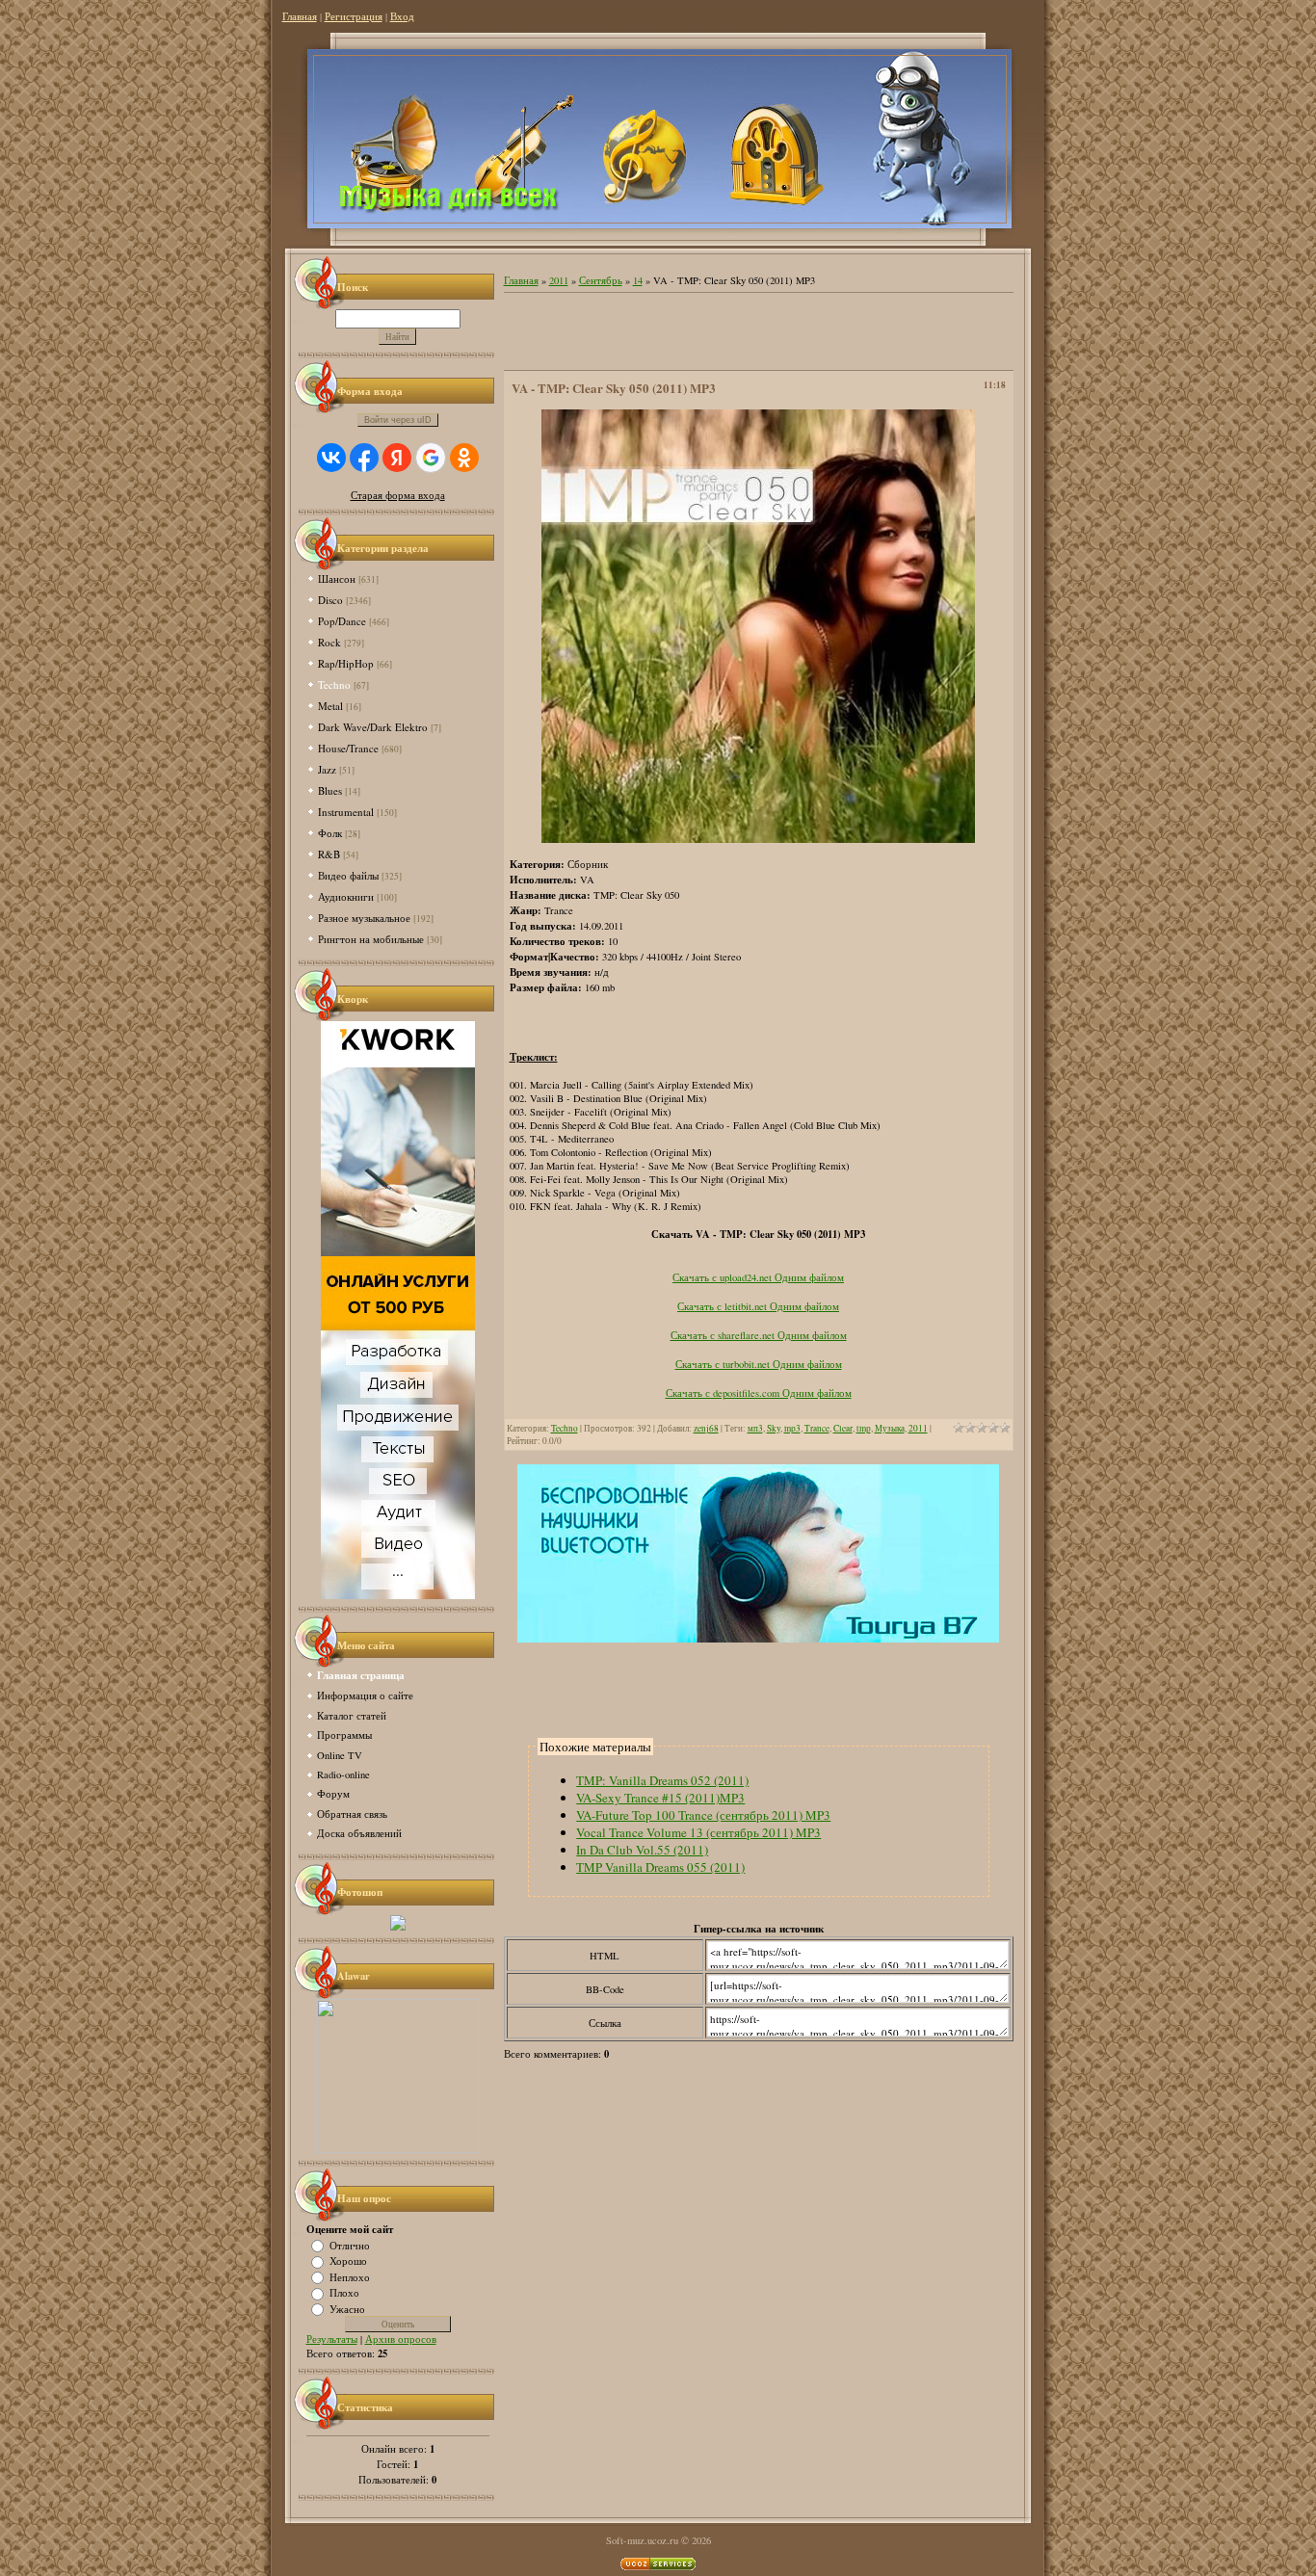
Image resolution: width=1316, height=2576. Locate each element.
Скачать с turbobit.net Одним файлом (759, 1364)
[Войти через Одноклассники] (464, 458)
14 (638, 280)
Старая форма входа (398, 495)
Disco (330, 600)
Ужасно (347, 2308)
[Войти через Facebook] (364, 458)
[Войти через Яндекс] (397, 458)
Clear (843, 1428)
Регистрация (354, 16)
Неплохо (350, 2276)
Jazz (327, 769)
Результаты (332, 2339)
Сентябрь (601, 280)
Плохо (344, 2293)
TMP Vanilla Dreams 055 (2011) (660, 1867)
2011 (559, 280)
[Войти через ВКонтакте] (331, 458)
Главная (300, 16)
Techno (334, 684)
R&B (329, 854)
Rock (329, 642)
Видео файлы (348, 875)
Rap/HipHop (346, 663)
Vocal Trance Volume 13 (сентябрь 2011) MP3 (698, 1832)
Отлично (350, 2245)
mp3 (792, 1428)
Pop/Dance (342, 621)
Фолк (330, 833)
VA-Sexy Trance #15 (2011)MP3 (660, 1798)
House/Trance (348, 748)
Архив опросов (401, 2339)
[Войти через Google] (431, 458)
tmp (864, 1428)
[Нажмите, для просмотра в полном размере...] (758, 839)
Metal (330, 706)
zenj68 (706, 1428)
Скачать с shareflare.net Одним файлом (759, 1335)
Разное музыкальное (364, 918)
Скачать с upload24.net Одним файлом (758, 1277)
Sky (774, 1428)
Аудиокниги (346, 896)
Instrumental (346, 812)
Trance (817, 1428)
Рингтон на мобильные (371, 939)
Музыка (890, 1428)
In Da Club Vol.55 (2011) (642, 1850)
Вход (402, 16)
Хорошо (348, 2261)
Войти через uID (398, 420)
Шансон (337, 578)
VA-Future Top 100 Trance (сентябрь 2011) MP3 (703, 1815)
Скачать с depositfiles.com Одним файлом (759, 1393)
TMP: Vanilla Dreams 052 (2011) (662, 1780)
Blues (330, 790)
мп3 (755, 1428)
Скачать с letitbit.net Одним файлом (758, 1306)
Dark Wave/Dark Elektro (373, 727)
